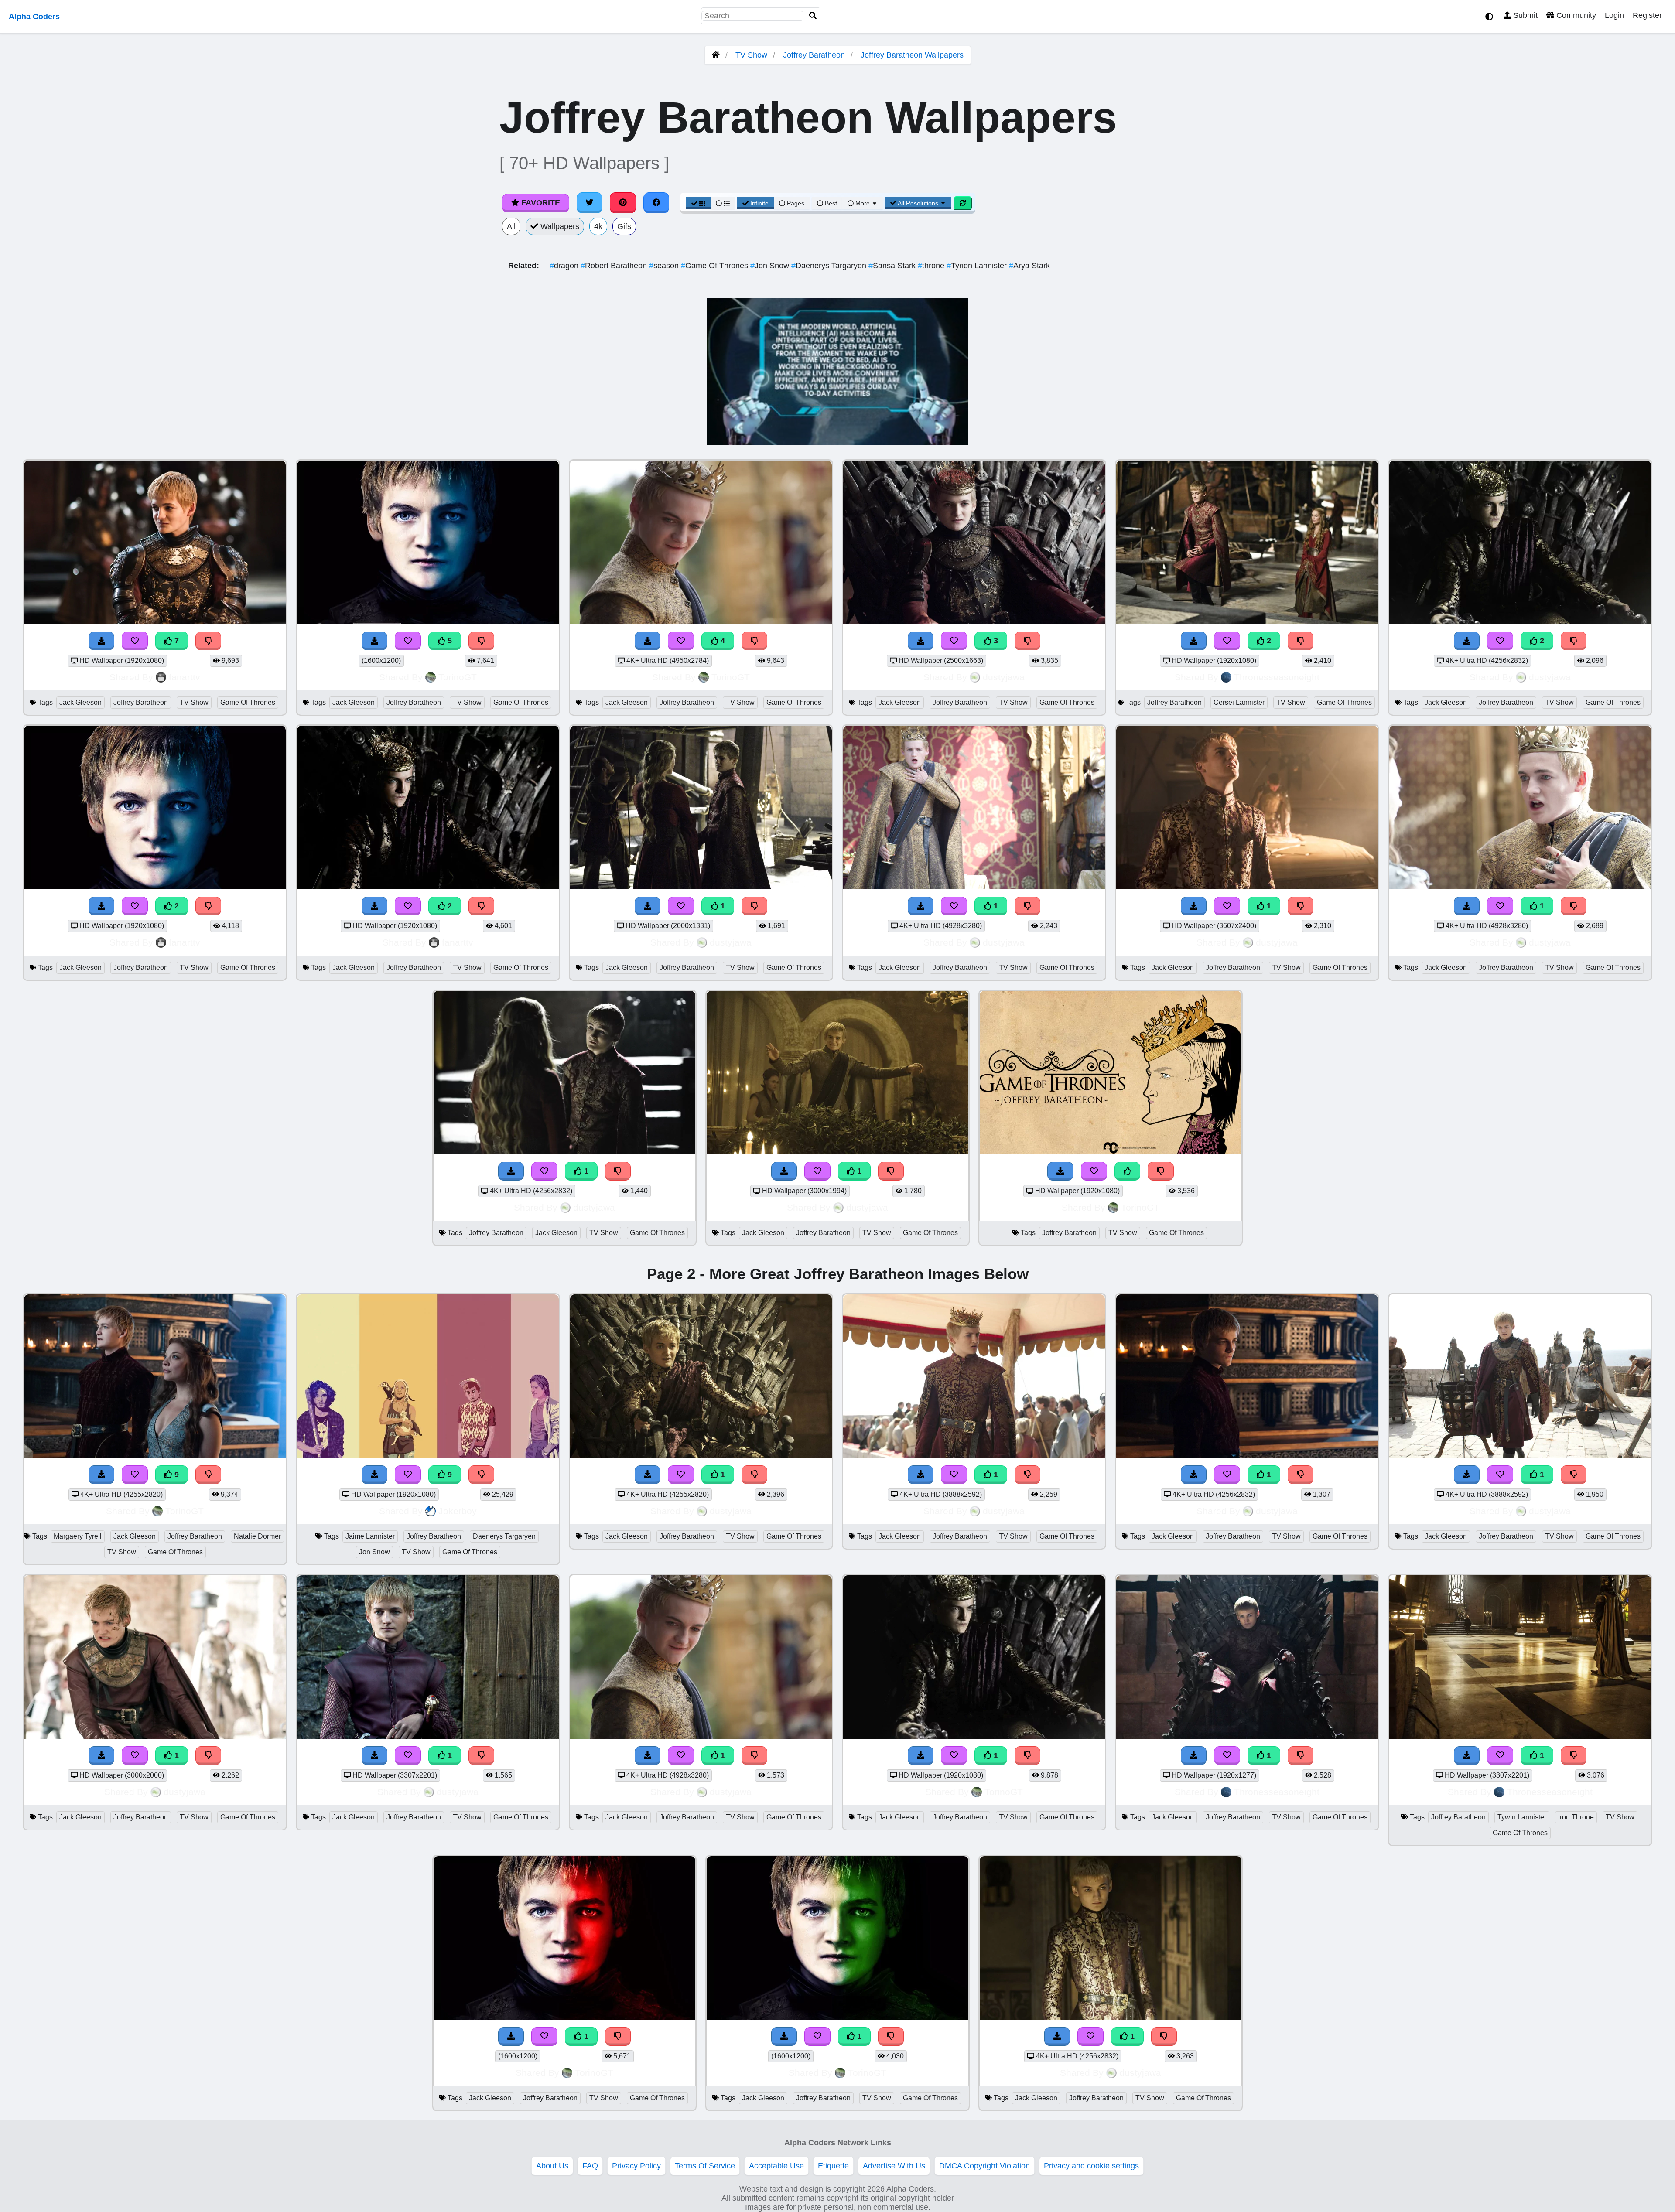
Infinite (759, 203)
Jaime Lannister (370, 1536)
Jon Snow (771, 266)
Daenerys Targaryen (830, 266)
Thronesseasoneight (1277, 677)
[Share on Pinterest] (623, 203)
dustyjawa (1004, 677)
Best (830, 203)
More (863, 203)
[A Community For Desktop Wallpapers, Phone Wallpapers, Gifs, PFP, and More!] (716, 55)
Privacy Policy (636, 2166)
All (511, 226)
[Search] (813, 16)
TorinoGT (458, 677)
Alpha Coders (34, 17)
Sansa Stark (893, 266)
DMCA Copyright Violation (984, 2166)
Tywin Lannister (1522, 1817)
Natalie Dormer (257, 1536)
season (665, 266)
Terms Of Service (705, 2166)
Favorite (540, 203)
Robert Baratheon (615, 266)
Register (1647, 15)
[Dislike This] (1301, 641)
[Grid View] (698, 203)
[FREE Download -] (1194, 641)
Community (1575, 15)
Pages (796, 203)
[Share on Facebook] (656, 203)
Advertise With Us (894, 2166)
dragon (565, 266)
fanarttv (185, 677)
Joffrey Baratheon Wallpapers (912, 55)
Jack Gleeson (80, 702)
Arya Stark (1029, 266)
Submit (1524, 15)
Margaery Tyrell (78, 1536)
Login (1614, 15)
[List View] (723, 203)
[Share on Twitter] (590, 203)
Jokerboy (458, 1511)
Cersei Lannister (1239, 702)
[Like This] (1128, 1171)
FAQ (590, 2166)
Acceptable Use (776, 2166)
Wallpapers (559, 226)
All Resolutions (918, 203)
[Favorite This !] (1227, 641)
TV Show (751, 55)
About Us (552, 2166)
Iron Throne (1576, 1817)
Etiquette (833, 2166)
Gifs (624, 226)
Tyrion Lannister (978, 266)
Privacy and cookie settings (1091, 2166)
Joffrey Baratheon (814, 55)
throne (932, 266)
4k (598, 226)
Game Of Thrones (716, 266)
